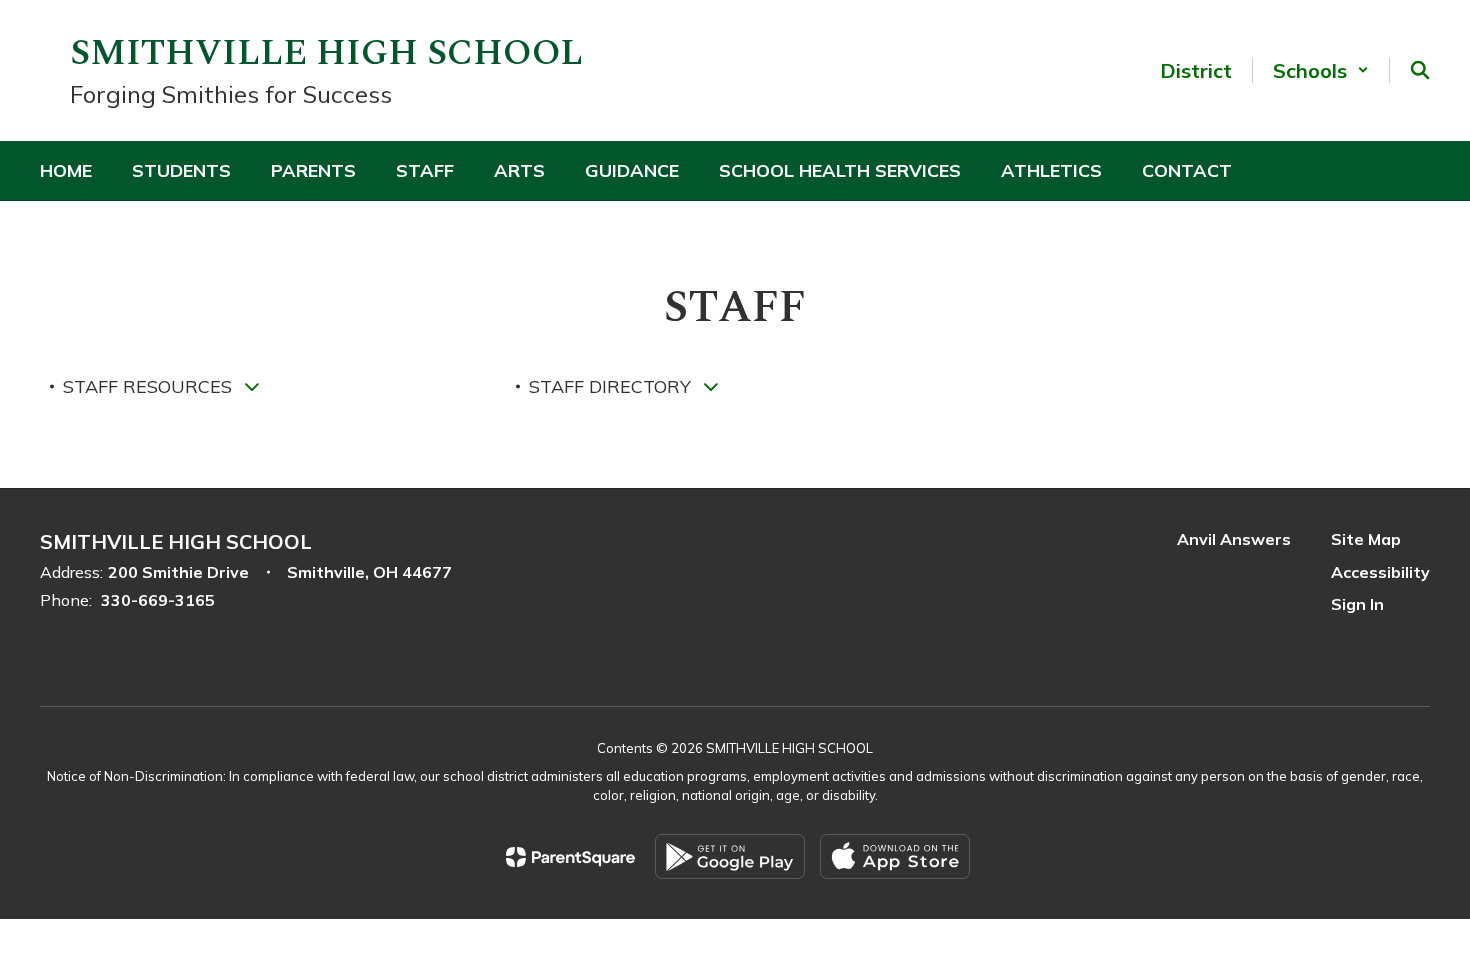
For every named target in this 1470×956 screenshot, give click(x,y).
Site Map (1366, 539)
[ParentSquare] (570, 857)
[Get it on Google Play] (730, 856)
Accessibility (1380, 572)
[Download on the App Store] (895, 856)
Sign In (1357, 604)
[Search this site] (1420, 70)
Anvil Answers (1234, 539)
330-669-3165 (158, 600)
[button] (1321, 70)
